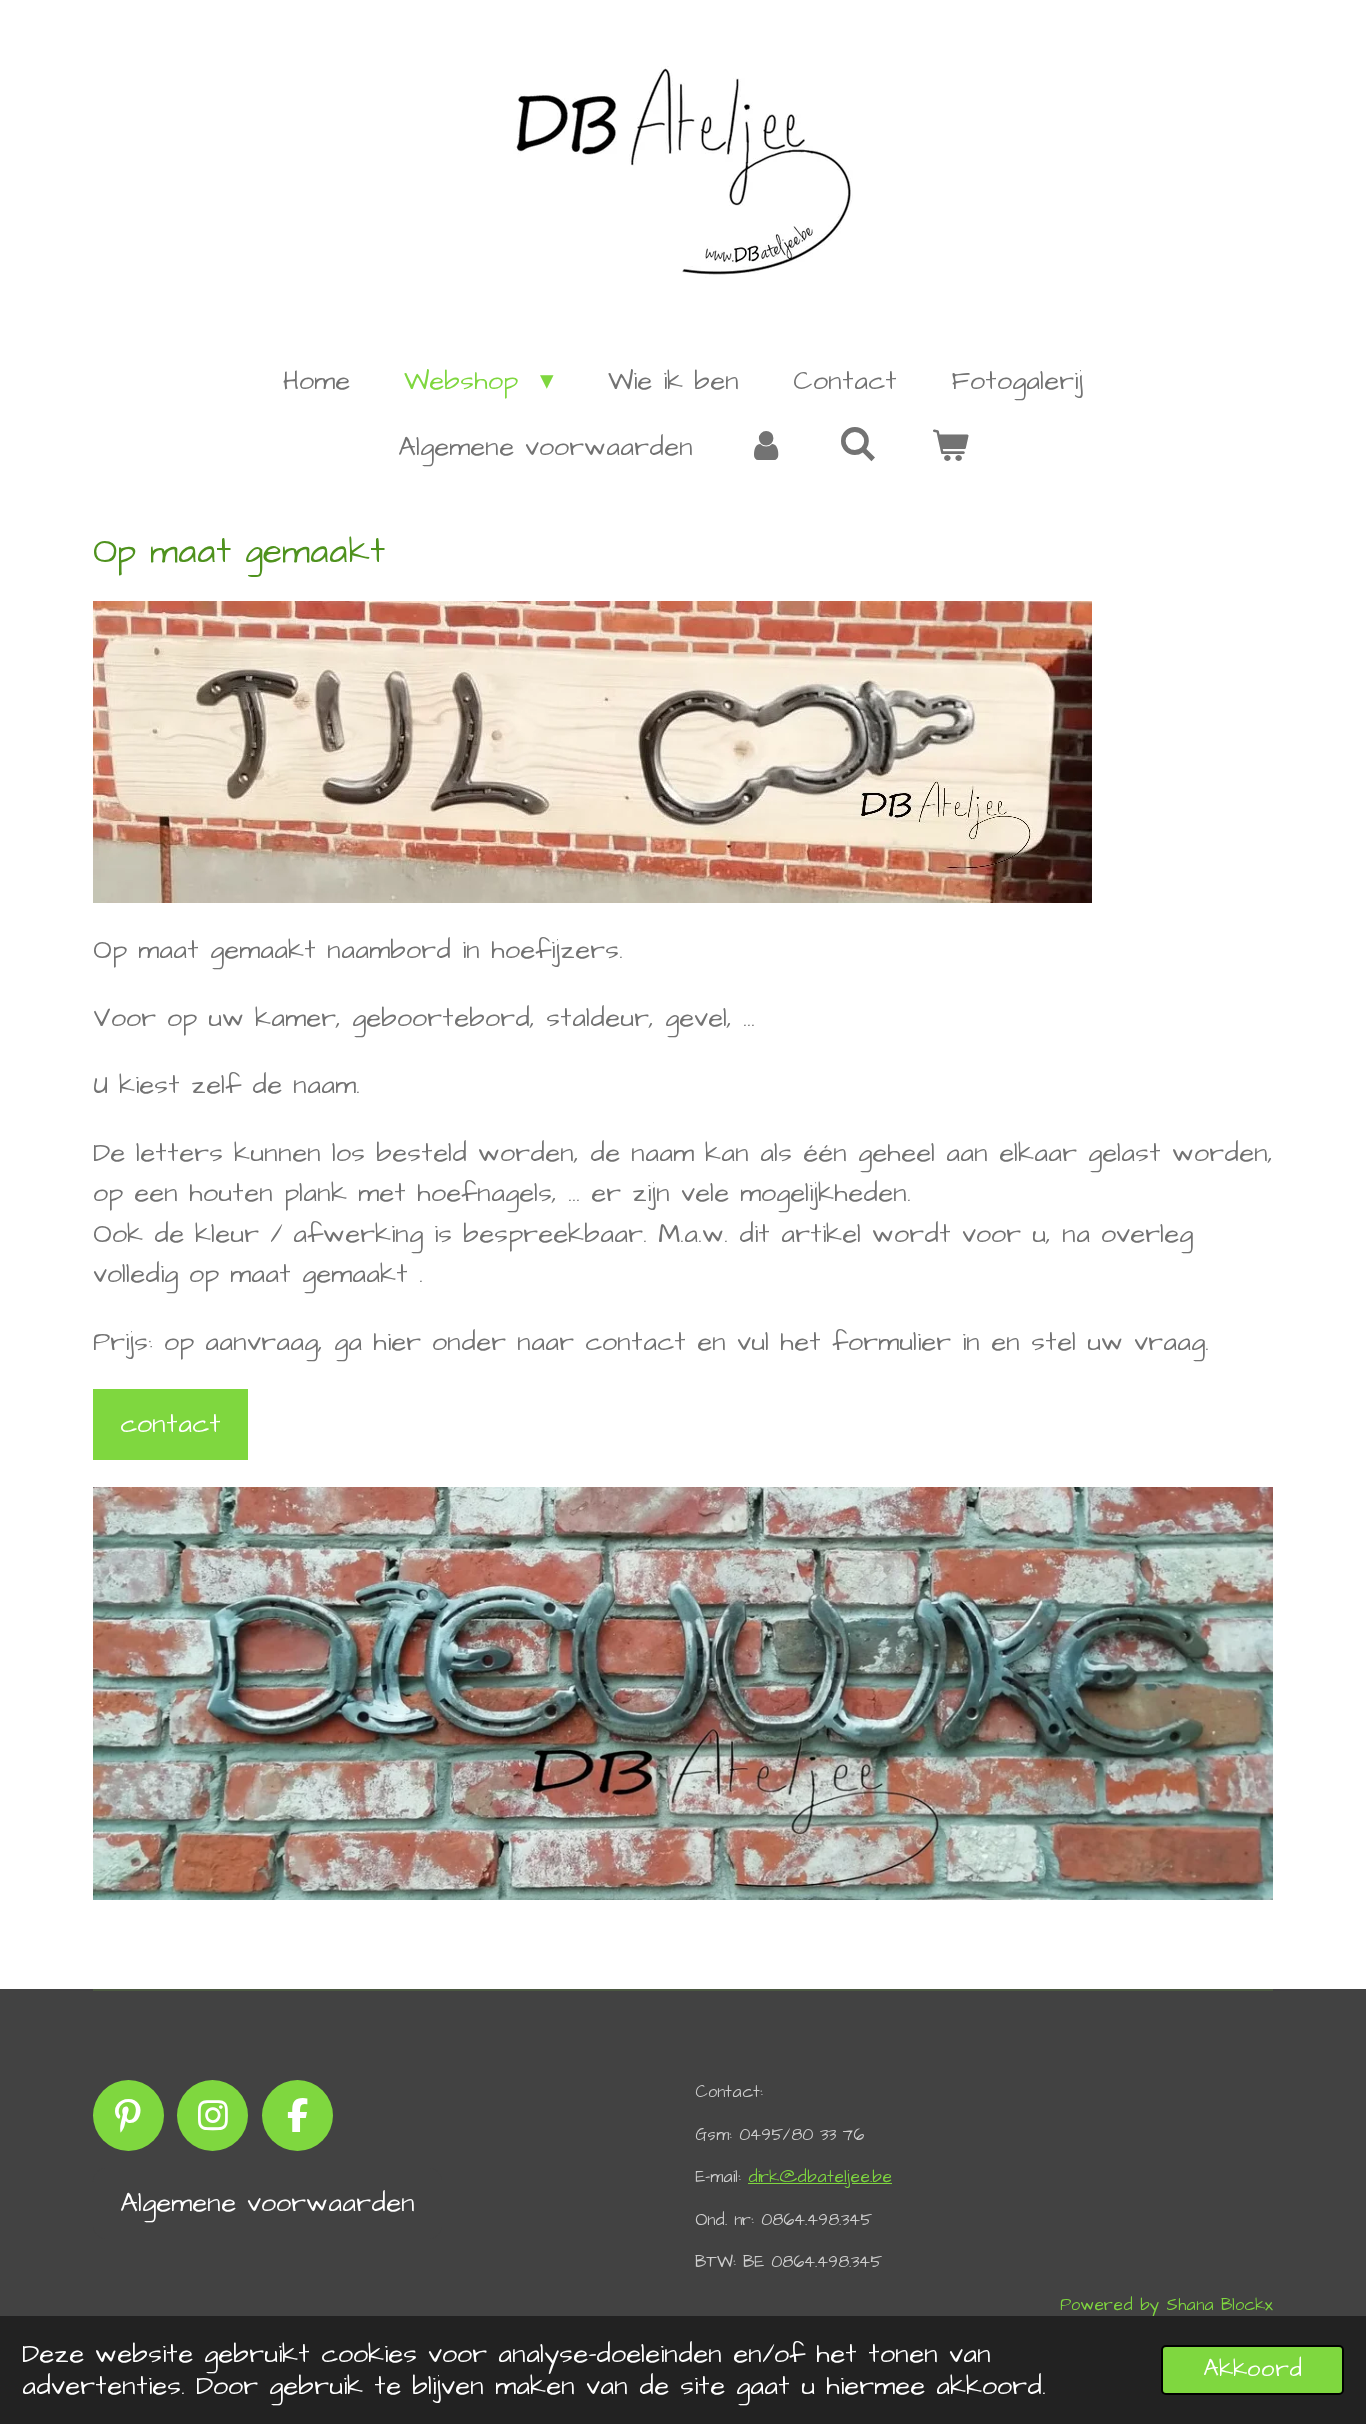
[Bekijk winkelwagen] (949, 447)
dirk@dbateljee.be (820, 2177)
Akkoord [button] (1252, 2369)
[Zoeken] (858, 446)
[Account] (766, 447)
